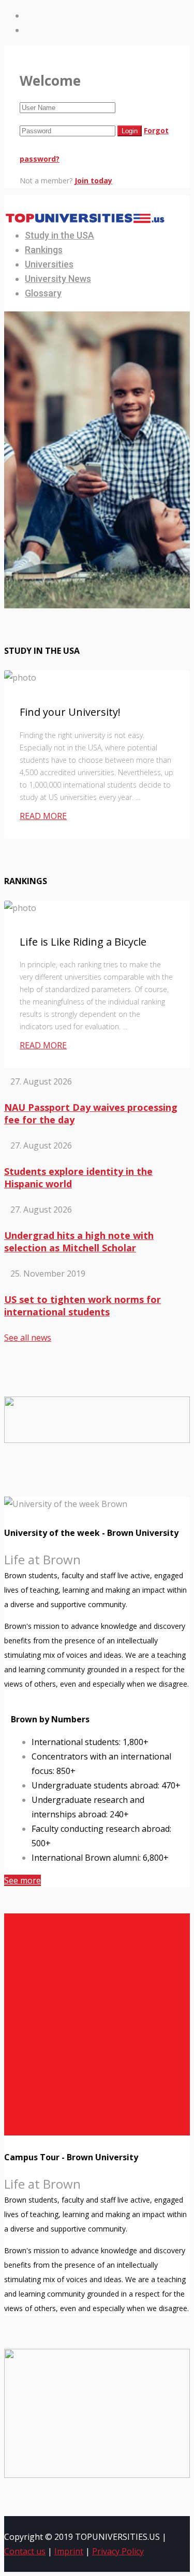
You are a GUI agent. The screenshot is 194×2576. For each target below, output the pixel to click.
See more (23, 1880)
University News (58, 279)
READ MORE (43, 816)
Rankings (44, 250)
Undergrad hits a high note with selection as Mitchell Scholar (79, 1242)
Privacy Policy (118, 2551)
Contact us (25, 2551)
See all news (28, 1338)
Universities (49, 264)
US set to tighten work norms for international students (83, 1306)
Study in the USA (59, 235)
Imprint (69, 2551)
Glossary (43, 293)
